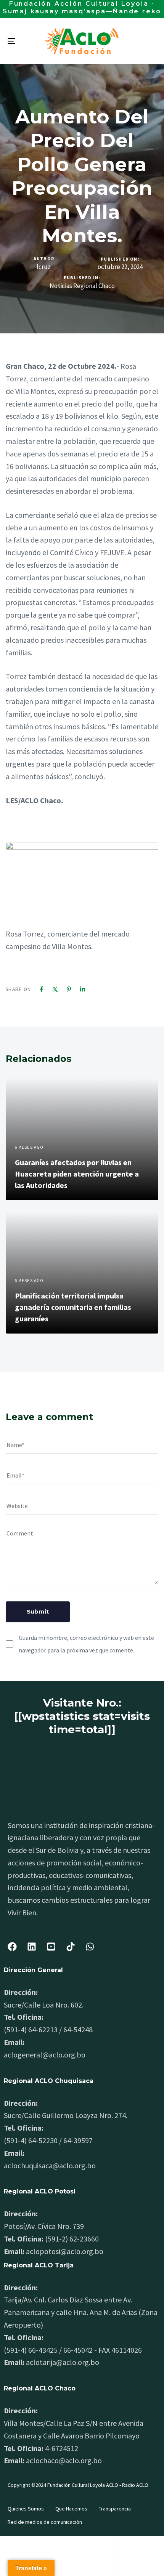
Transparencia (115, 2509)
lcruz (44, 267)
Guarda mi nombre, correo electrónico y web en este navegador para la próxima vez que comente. (86, 1644)
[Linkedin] (83, 989)
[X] (55, 989)
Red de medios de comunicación (45, 2522)
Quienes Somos (26, 2509)
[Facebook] (41, 989)
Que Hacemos (71, 2509)
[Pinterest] (69, 989)
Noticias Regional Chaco (82, 286)
